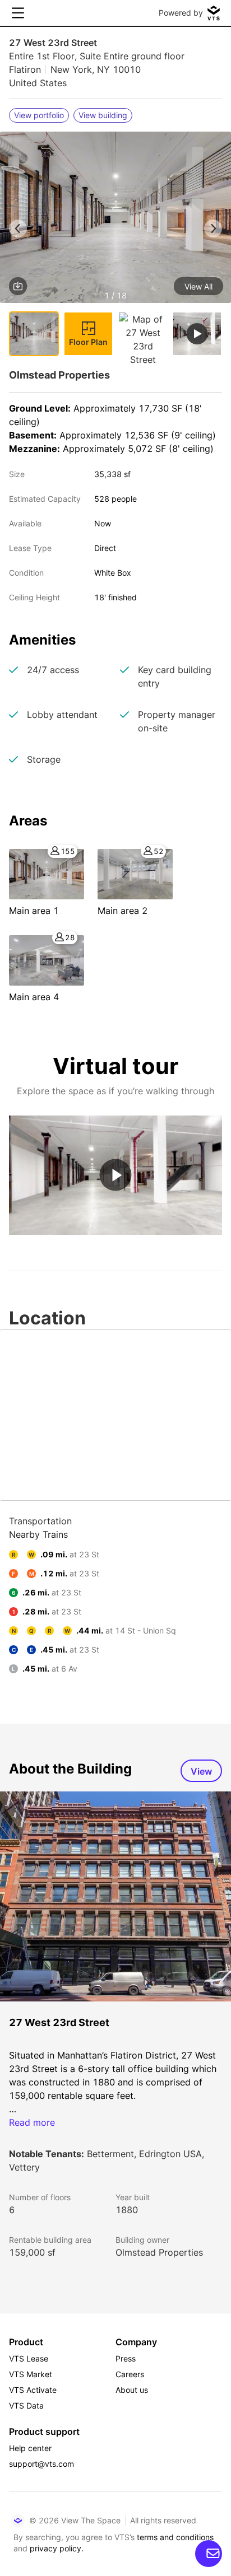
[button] (115, 219)
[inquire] (209, 2554)
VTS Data (26, 2405)
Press (126, 2358)
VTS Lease (29, 2358)
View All (198, 286)
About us (132, 2390)
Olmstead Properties (159, 2252)
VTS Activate (33, 2390)
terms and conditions (175, 2537)
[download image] (18, 286)
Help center (30, 2448)
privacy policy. (57, 2548)
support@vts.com (41, 2464)
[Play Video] (116, 1175)
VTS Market (31, 2374)
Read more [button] (32, 2122)
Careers (130, 2374)
